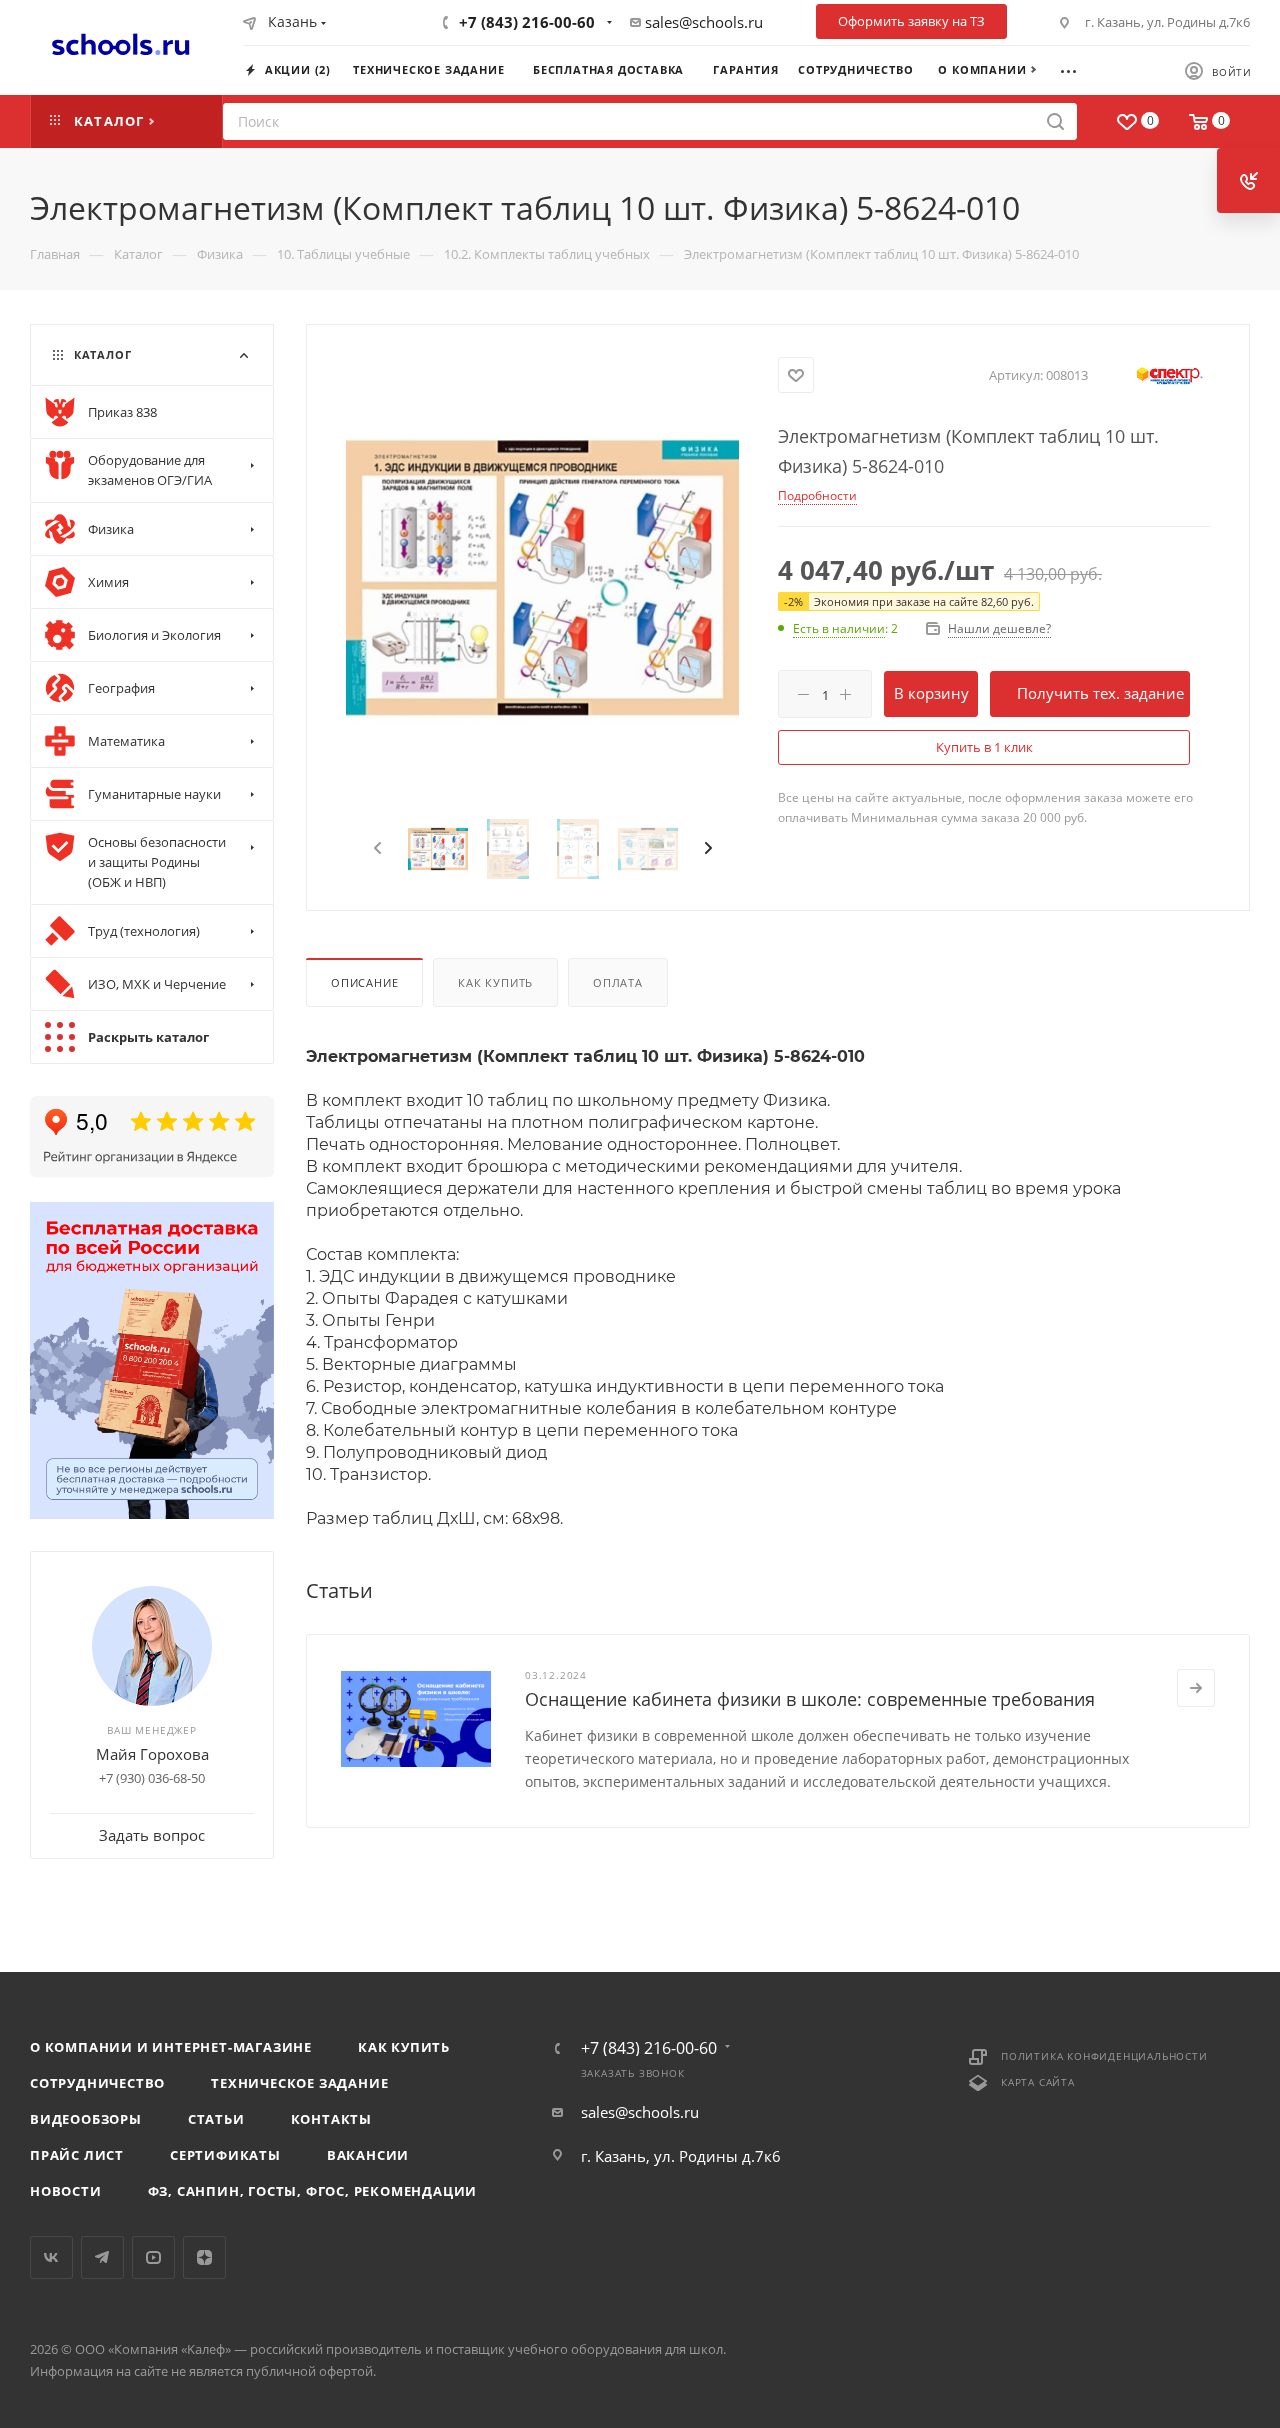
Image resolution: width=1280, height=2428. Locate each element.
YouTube (153, 2257)
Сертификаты (225, 2155)
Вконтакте (51, 2257)
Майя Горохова (152, 1754)
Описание (364, 982)
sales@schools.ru (704, 22)
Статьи (216, 2119)
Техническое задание (299, 2083)
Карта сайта (1038, 2082)
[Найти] (1055, 121)
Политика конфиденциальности (1104, 2056)
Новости (66, 2191)
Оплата (618, 982)
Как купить (495, 982)
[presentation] (375, 849)
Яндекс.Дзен (204, 2257)
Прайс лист (77, 2155)
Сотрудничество (97, 2083)
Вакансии (368, 2155)
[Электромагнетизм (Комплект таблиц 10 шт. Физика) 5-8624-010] (542, 577)
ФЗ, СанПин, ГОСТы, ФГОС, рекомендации (313, 2191)
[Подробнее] (1196, 1688)
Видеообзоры (86, 2119)
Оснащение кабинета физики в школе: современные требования (810, 1699)
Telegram (102, 2257)
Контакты (331, 2119)
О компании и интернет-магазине (171, 2047)
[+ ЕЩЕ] (1077, 69)
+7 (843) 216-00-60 (527, 22)
